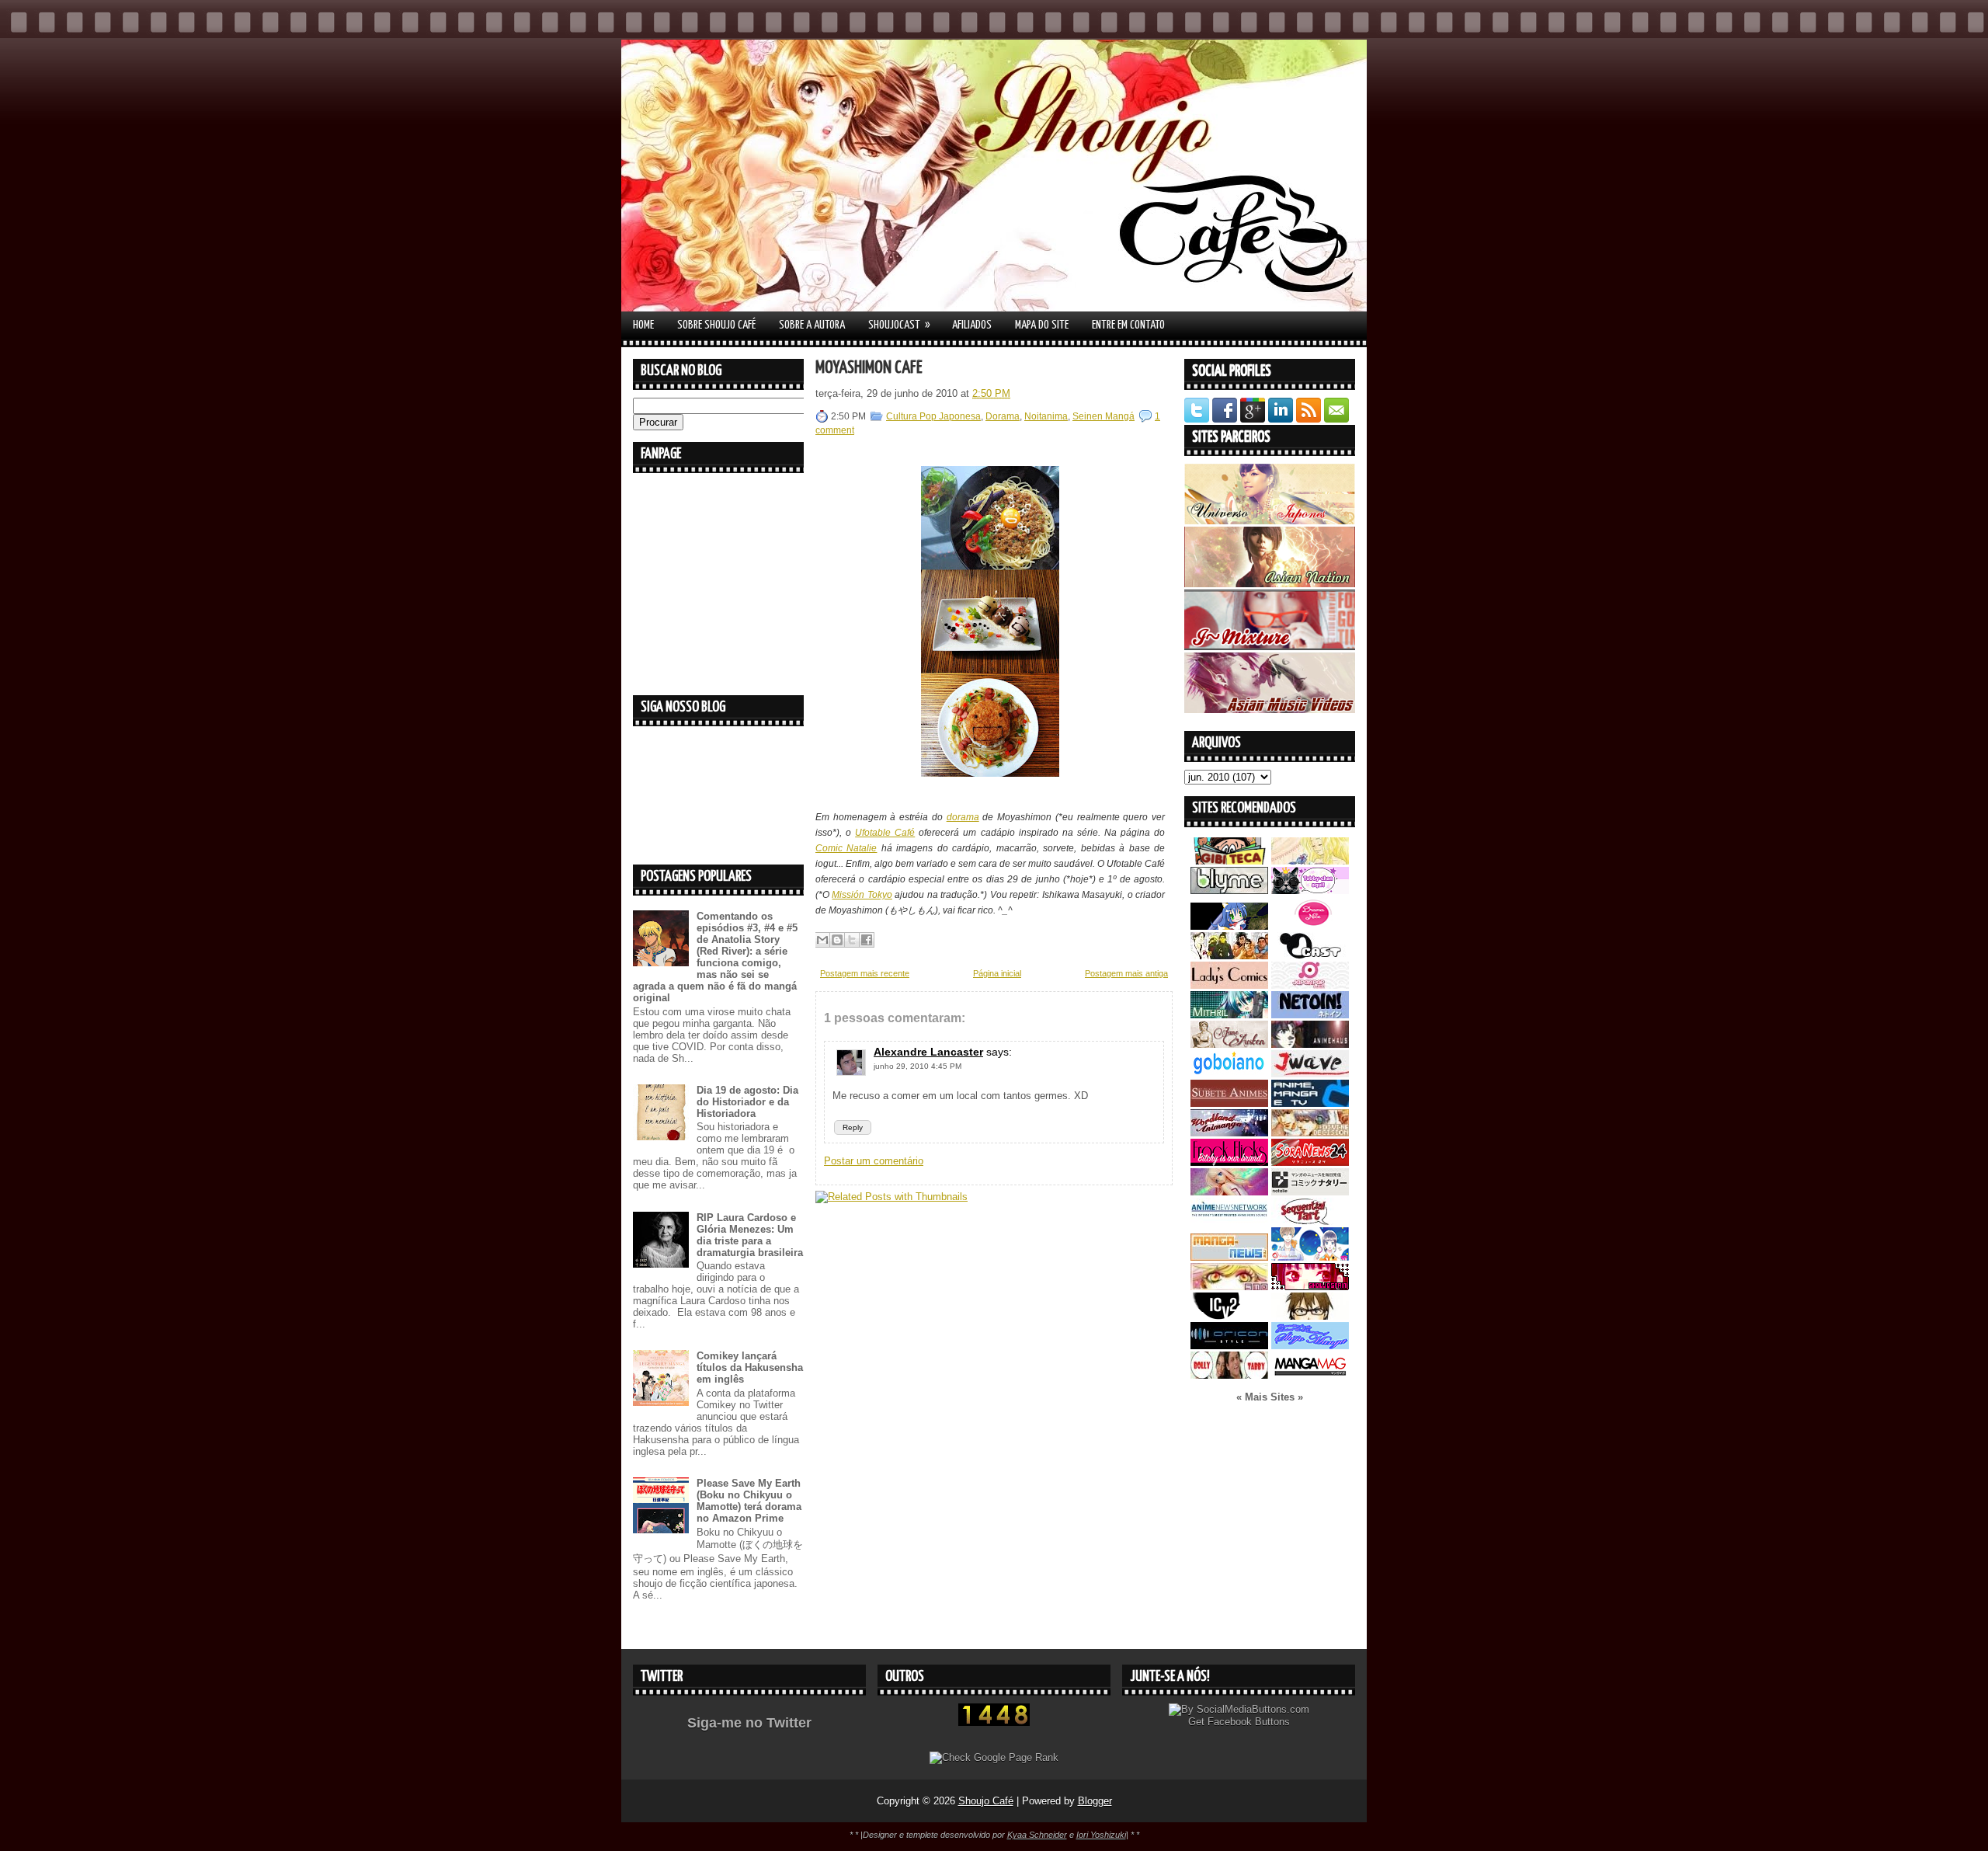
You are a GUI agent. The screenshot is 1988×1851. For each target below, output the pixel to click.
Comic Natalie (846, 848)
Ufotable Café (885, 833)
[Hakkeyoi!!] (1310, 1316)
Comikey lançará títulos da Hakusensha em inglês (750, 1367)
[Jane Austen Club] (1229, 1044)
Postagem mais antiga (1126, 973)
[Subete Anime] (1229, 1103)
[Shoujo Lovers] (1310, 1257)
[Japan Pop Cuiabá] (1310, 985)
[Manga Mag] (1310, 1375)
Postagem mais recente (865, 973)
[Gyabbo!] (1229, 926)
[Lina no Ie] (1310, 861)
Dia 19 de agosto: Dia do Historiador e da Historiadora (747, 1102)
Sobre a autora (812, 325)
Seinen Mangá (1103, 416)
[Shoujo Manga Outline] (1229, 1287)
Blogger (1095, 1801)
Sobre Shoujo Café (716, 325)
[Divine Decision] (1310, 1133)
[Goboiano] (1229, 1074)
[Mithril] (1229, 1015)
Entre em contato (1128, 325)
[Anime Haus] (1310, 1044)
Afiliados (972, 325)
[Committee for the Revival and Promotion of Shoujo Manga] (1310, 1346)
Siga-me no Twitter (749, 1723)
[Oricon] (1229, 1346)
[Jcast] (1310, 956)
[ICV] (1229, 1316)
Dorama (1003, 416)
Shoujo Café (986, 1801)
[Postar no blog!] (837, 940)
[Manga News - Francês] (1229, 1257)
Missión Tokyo (862, 895)
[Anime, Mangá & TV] (1310, 1103)
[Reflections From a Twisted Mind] (1229, 956)
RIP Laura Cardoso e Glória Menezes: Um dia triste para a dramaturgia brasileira (750, 1235)
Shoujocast (899, 325)
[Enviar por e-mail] (822, 940)
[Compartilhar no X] (852, 940)
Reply (853, 1127)
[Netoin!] (1310, 1015)
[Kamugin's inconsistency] (1229, 1192)
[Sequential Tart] (1310, 1221)
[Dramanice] (1310, 926)
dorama (963, 817)
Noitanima (1046, 416)
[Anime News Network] (1229, 1221)
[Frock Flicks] (1229, 1162)
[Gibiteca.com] (1229, 861)
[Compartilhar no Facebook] (867, 940)
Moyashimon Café (869, 368)
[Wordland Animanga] (1229, 1133)
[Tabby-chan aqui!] (1310, 891)
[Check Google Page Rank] (994, 1757)
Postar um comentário (874, 1161)
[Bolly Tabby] (1229, 1375)
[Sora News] (1310, 1162)
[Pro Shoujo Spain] (1310, 1287)
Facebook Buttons (1249, 1722)
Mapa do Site (1042, 325)
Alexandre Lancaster (928, 1052)
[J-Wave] (1310, 1074)
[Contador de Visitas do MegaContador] (994, 1722)
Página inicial (997, 973)
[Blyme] (1229, 891)
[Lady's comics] (1229, 985)
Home (643, 325)
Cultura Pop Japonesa (933, 416)
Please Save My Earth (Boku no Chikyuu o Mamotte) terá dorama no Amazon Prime (749, 1501)
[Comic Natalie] (1310, 1192)
